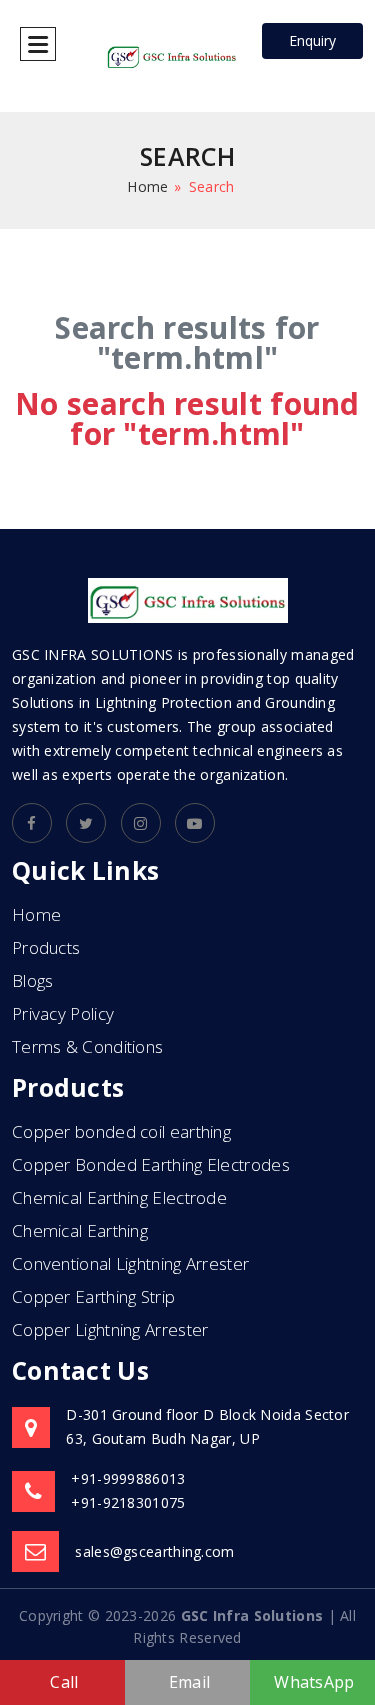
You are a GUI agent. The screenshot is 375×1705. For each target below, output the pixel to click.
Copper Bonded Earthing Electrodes (151, 1164)
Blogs (33, 980)
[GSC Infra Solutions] (172, 54)
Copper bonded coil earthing (121, 1131)
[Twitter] (86, 823)
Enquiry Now (312, 45)
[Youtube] (195, 823)
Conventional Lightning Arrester (130, 1263)
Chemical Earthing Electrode (119, 1197)
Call (64, 1682)
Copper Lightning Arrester (110, 1329)
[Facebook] (32, 823)
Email (190, 1682)
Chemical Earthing (80, 1230)
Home (147, 186)
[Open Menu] (38, 44)
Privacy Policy (63, 1013)
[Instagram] (141, 823)
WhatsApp (314, 1682)
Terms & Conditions (87, 1046)
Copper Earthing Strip (93, 1296)
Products (46, 947)
